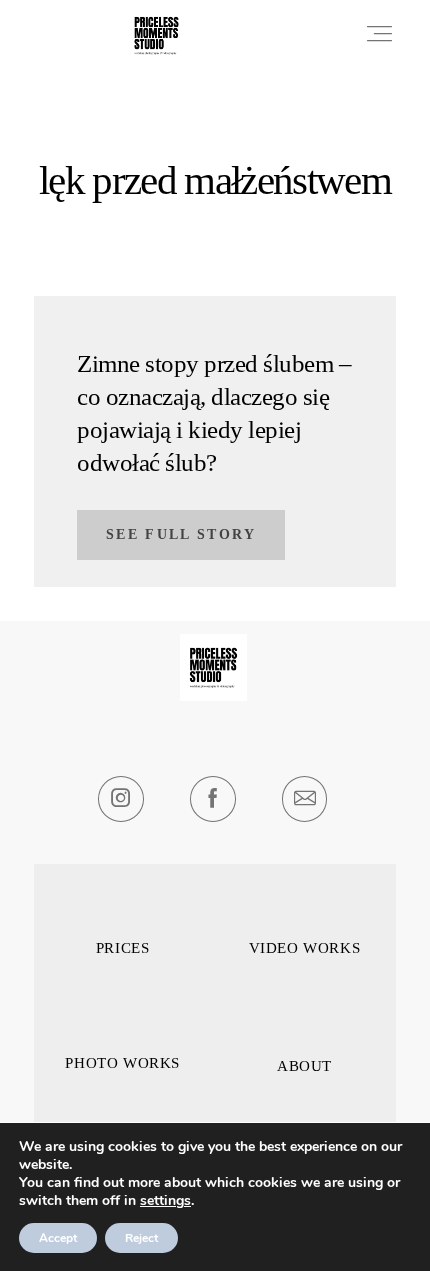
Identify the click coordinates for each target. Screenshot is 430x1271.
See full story (181, 534)
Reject (141, 1238)
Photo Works (122, 1063)
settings (165, 1201)
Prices (123, 948)
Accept (58, 1238)
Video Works (305, 948)
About (304, 1066)
